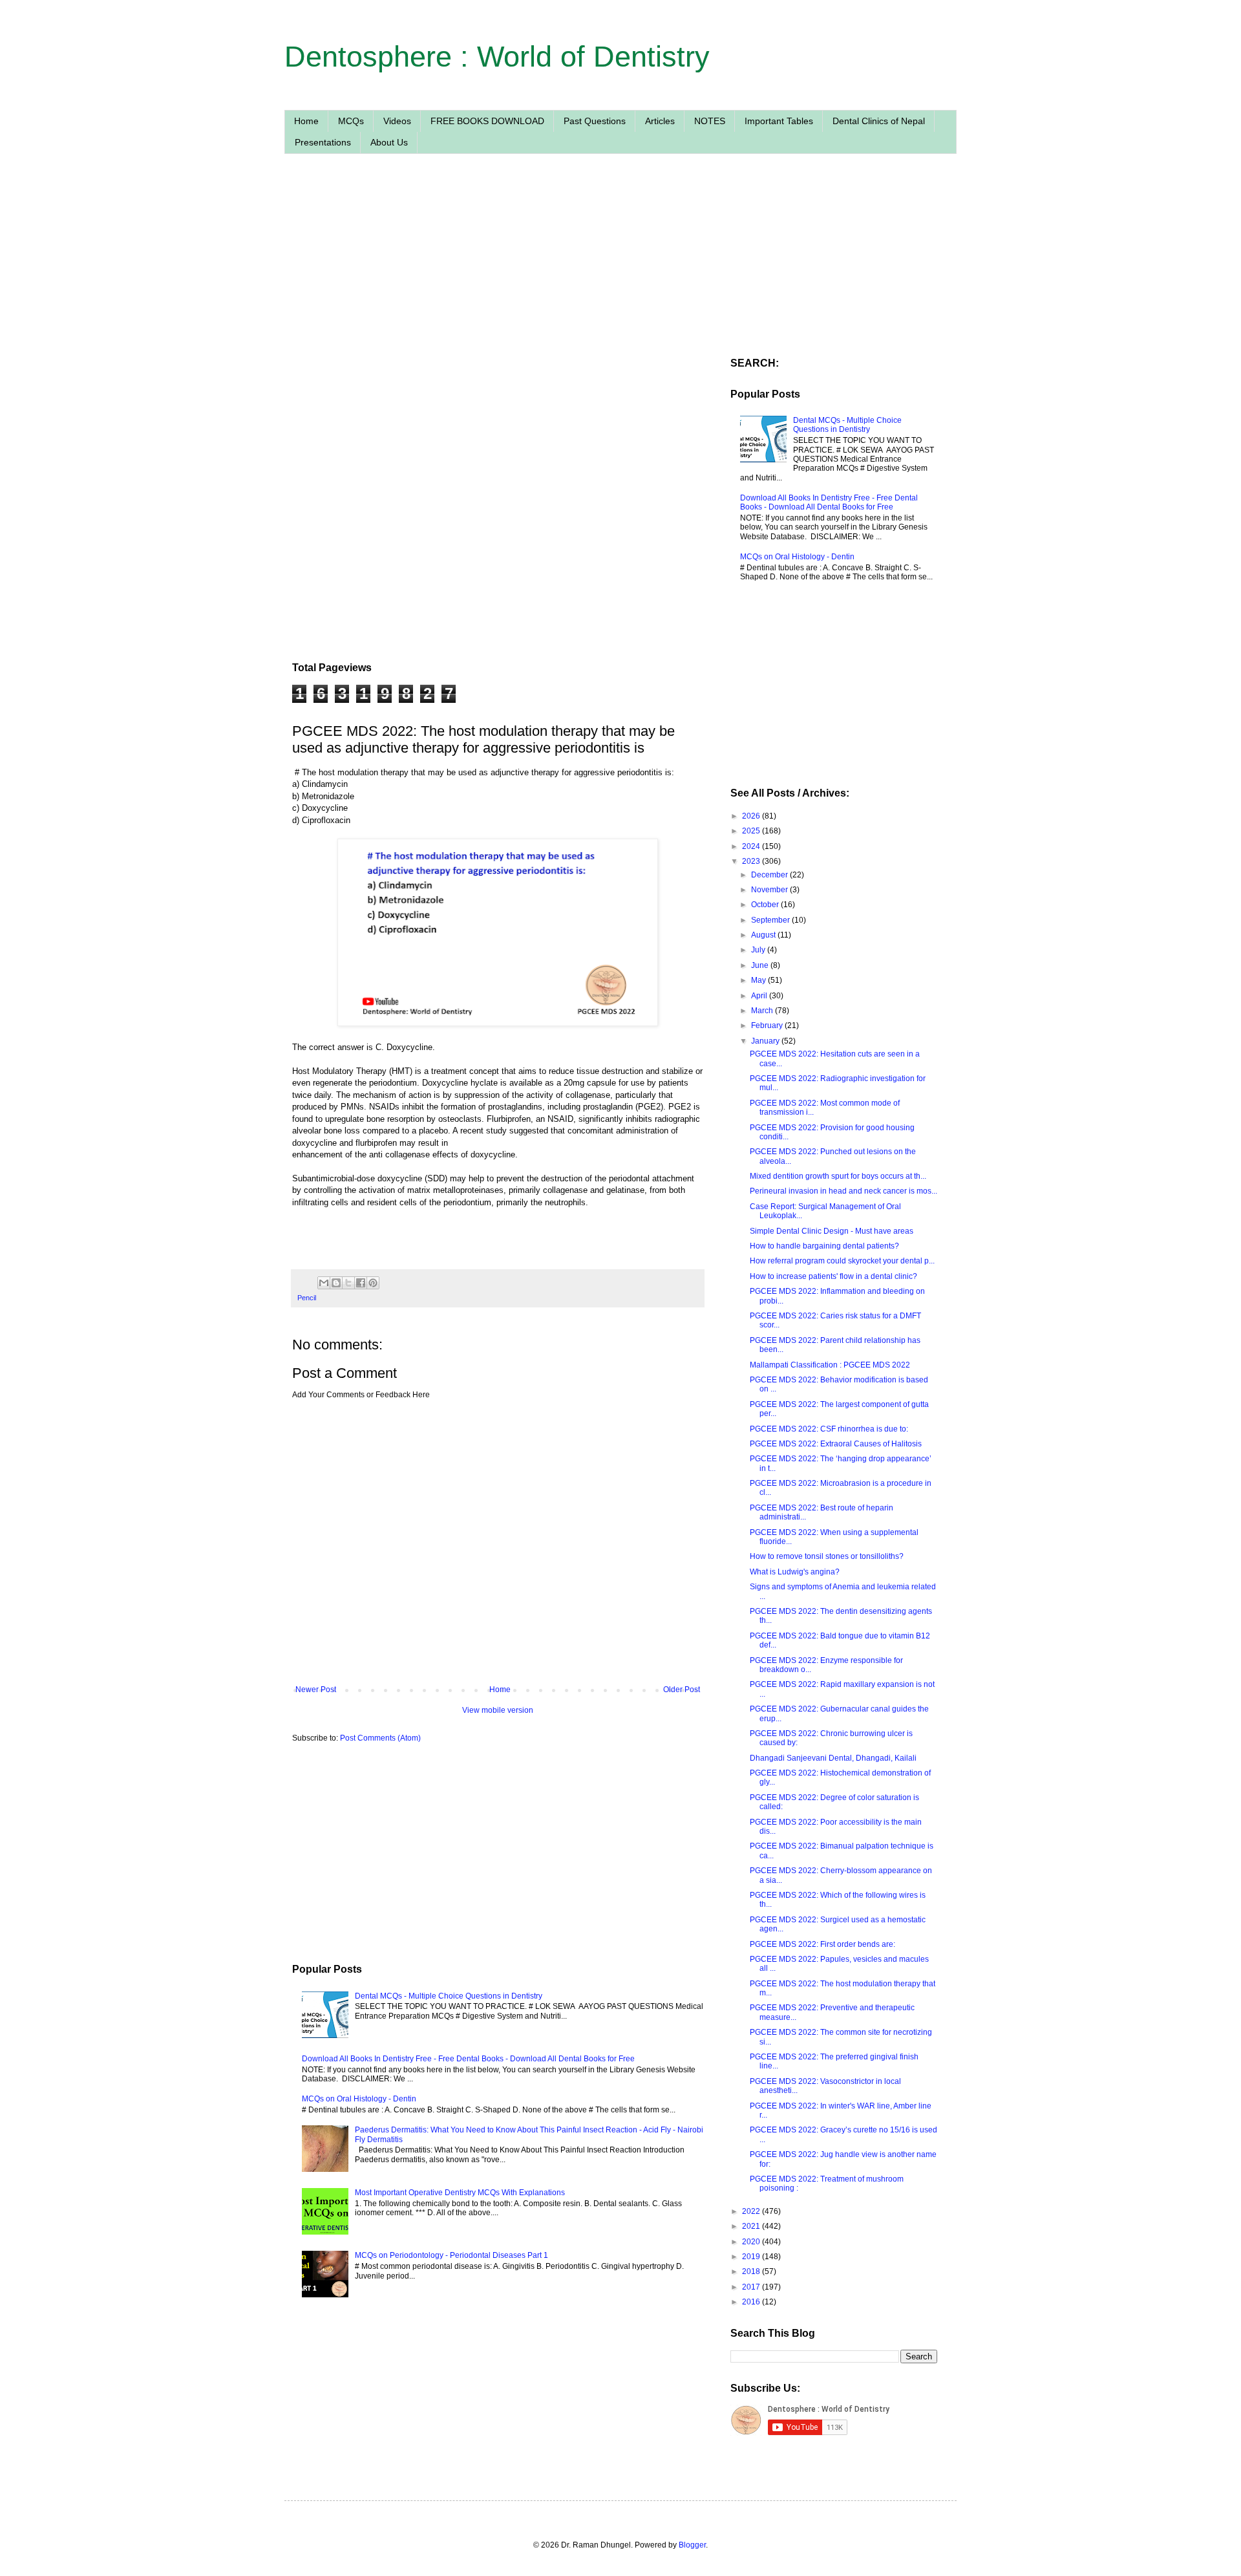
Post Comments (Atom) (380, 1738)
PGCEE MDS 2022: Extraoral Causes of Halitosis (836, 1444)
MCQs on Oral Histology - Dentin (359, 2099)
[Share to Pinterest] (373, 1283)
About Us (389, 142)
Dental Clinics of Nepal (879, 121)
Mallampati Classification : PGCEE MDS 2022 (830, 1365)
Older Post (682, 1690)
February (768, 1025)
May (759, 980)
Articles (660, 121)
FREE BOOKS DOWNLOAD (487, 121)
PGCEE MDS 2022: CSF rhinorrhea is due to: (829, 1429)
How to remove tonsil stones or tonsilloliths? (827, 1556)
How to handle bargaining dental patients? (824, 1246)
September (771, 920)
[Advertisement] (498, 286)
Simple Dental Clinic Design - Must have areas (832, 1231)
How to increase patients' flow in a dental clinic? (833, 1276)
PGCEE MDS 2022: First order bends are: (822, 1944)
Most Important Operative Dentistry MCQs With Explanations (460, 2193)
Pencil (307, 1298)
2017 (752, 2287)
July (759, 950)
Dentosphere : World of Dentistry (497, 57)
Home (306, 121)
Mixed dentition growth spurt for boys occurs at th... (838, 1176)
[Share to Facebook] (361, 1283)
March (763, 1011)
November (770, 890)
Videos (397, 121)
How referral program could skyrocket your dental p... (842, 1261)
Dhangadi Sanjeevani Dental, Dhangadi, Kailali (833, 1758)
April (760, 996)
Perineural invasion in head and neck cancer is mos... (843, 1191)
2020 (752, 2242)
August (764, 935)
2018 (752, 2271)
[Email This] (324, 1283)
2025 (752, 831)
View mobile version (498, 1710)
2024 (752, 846)
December (770, 875)
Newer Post (316, 1690)
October (766, 905)
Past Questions (595, 121)
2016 (752, 2302)
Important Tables (779, 121)
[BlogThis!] (336, 1283)
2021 (752, 2226)
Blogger (692, 2545)
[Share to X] (348, 1283)
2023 (752, 861)
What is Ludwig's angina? (795, 1572)
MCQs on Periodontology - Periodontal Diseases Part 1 (451, 2255)
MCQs (351, 121)
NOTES (710, 121)
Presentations (323, 142)
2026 (752, 816)
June (761, 965)
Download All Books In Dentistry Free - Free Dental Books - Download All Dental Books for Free (468, 2059)
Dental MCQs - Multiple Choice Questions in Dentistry (449, 1996)
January (766, 1041)
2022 (752, 2211)
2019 (752, 2257)
